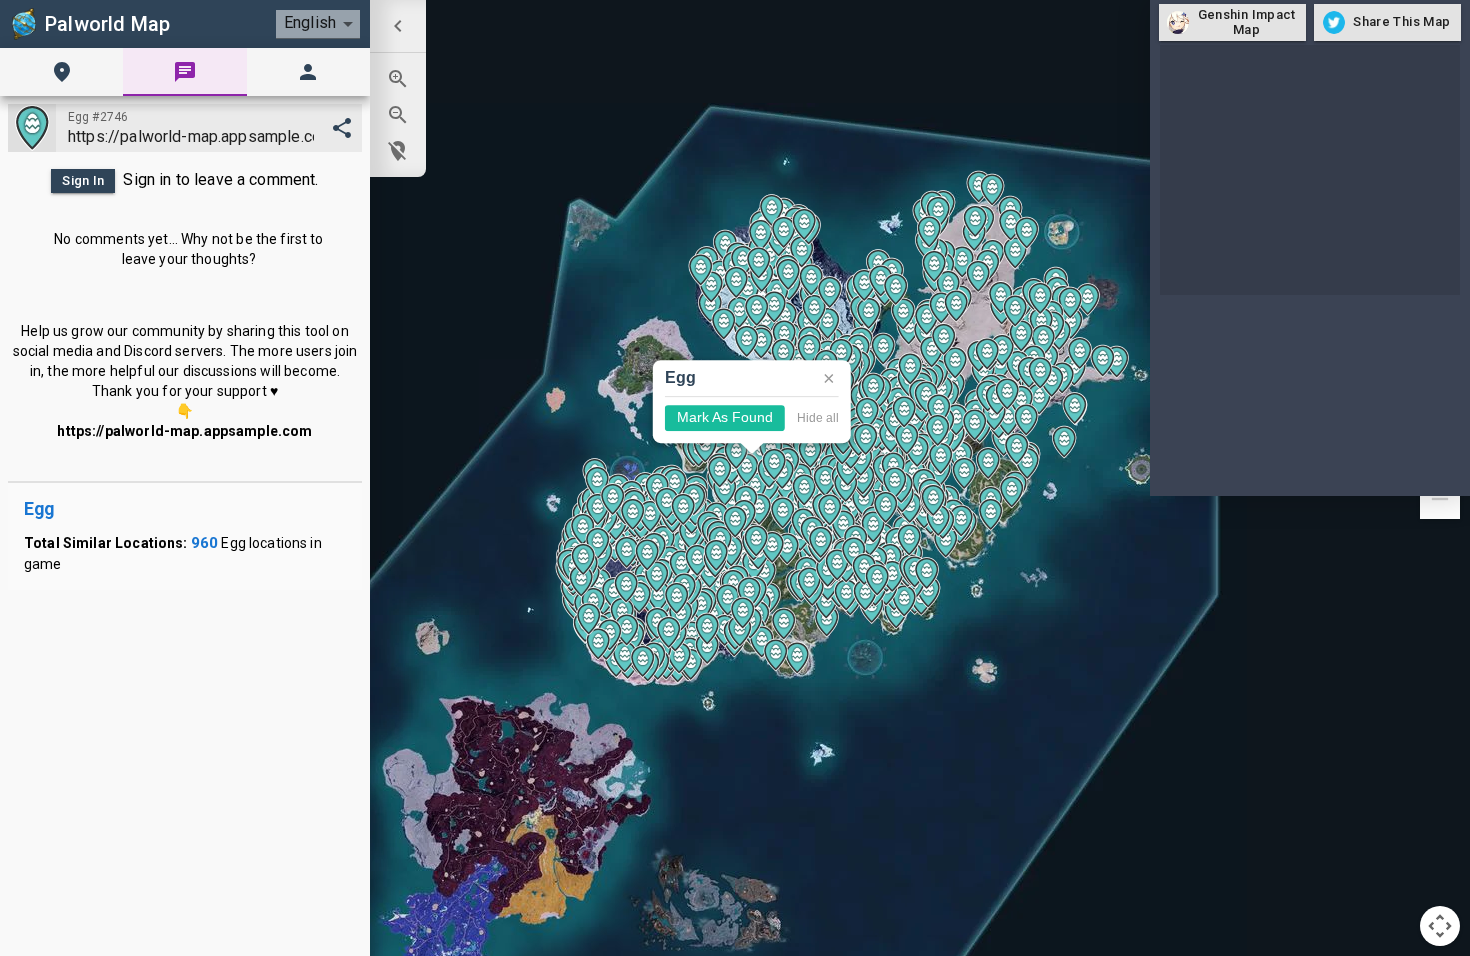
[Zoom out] (1440, 499)
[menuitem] (398, 26)
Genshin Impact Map (1247, 22)
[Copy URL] (342, 128)
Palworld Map (107, 24)
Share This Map (1401, 21)
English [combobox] (310, 22)
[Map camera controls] (1440, 926)
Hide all (818, 418)
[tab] (61, 72)
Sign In (83, 180)
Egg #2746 (98, 117)
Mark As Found (725, 418)
